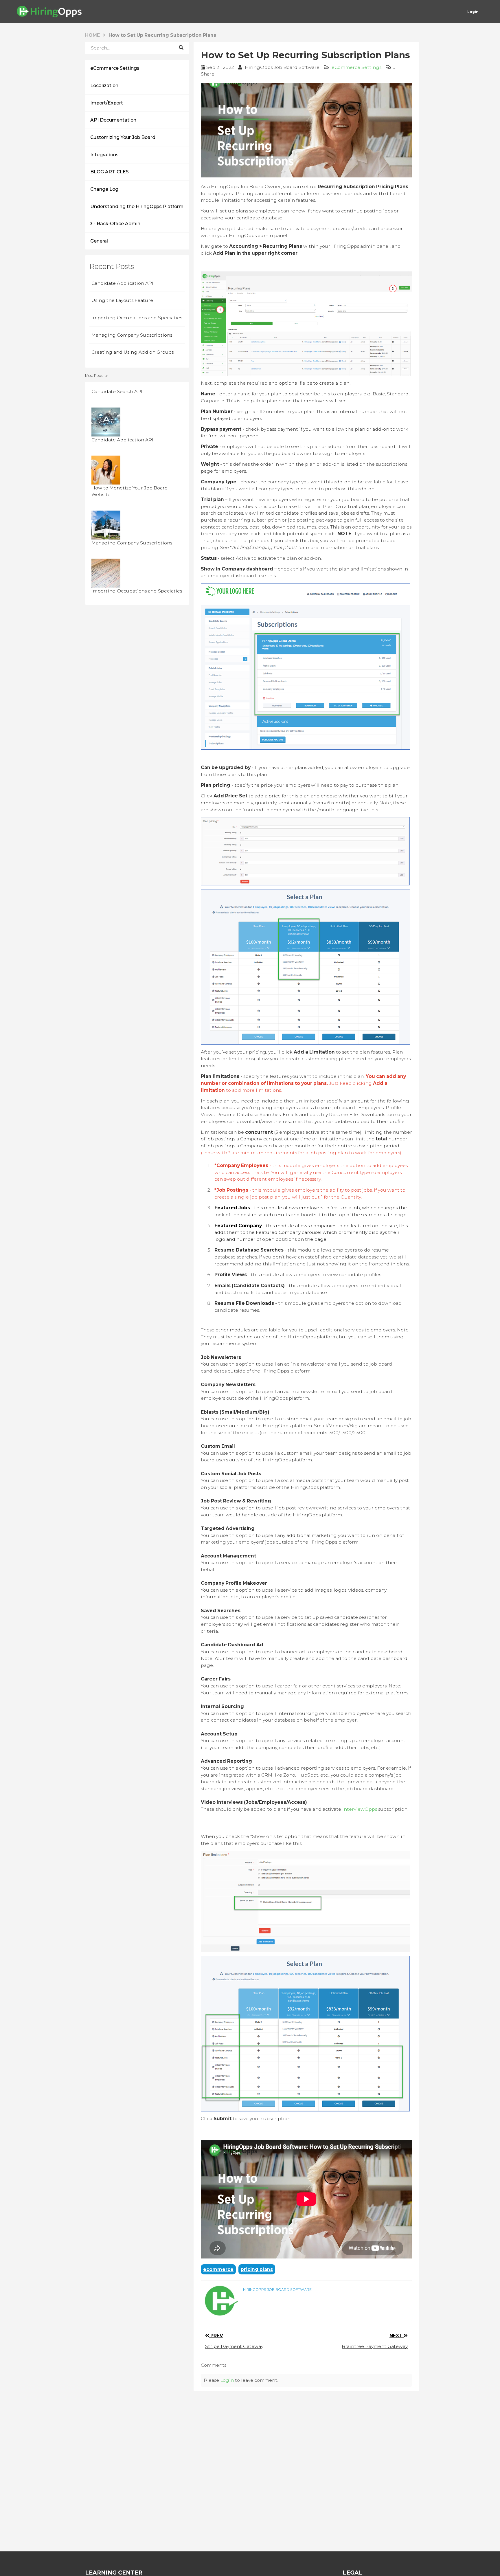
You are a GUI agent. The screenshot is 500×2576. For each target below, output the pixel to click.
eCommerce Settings (115, 68)
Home (92, 35)
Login (227, 2380)
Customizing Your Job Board (123, 137)
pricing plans (257, 2269)
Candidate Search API (117, 391)
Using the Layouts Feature (122, 300)
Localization (104, 86)
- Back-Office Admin (116, 224)
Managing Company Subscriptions (132, 335)
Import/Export (107, 103)
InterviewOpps (360, 1809)
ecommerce (218, 2269)
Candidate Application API (122, 283)
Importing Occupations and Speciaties (137, 318)
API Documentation (113, 120)
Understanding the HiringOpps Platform (137, 207)
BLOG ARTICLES (110, 172)
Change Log (104, 189)
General (99, 241)
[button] (209, 74)
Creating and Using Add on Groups (133, 352)
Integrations (104, 155)
